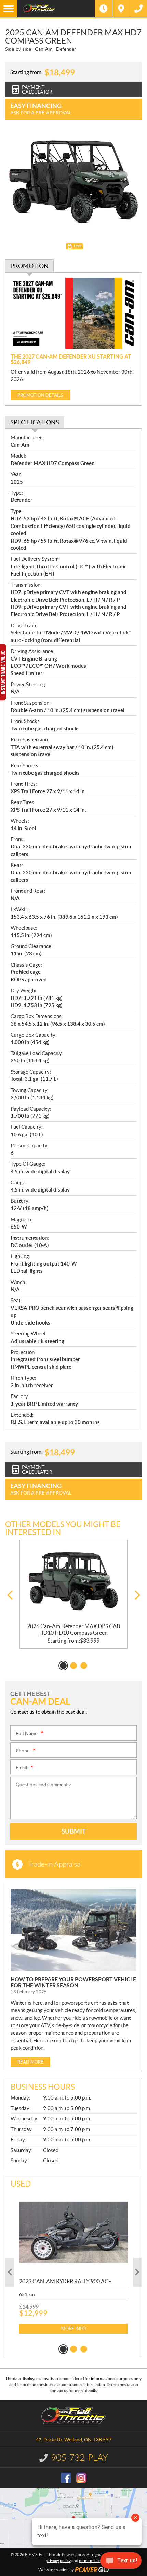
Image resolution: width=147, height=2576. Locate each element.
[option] (73, 1594)
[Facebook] (66, 2478)
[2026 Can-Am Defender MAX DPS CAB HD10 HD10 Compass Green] (73, 1582)
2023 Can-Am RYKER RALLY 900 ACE (65, 2281)
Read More (30, 2062)
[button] (10, 1595)
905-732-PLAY (79, 2458)
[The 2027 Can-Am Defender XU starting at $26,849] (73, 313)
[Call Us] (138, 9)
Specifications (35, 422)
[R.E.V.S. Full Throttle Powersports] (56, 9)
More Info (73, 2329)
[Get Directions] (121, 9)
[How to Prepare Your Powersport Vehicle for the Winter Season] (73, 1930)
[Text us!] (121, 2562)
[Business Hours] (104, 9)
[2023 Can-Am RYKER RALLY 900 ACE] (73, 2232)
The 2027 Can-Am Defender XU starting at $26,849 (71, 359)
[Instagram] (81, 2478)
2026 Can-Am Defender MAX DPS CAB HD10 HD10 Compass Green (73, 1629)
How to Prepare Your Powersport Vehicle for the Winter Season (73, 1982)
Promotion (29, 266)
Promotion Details (40, 395)
